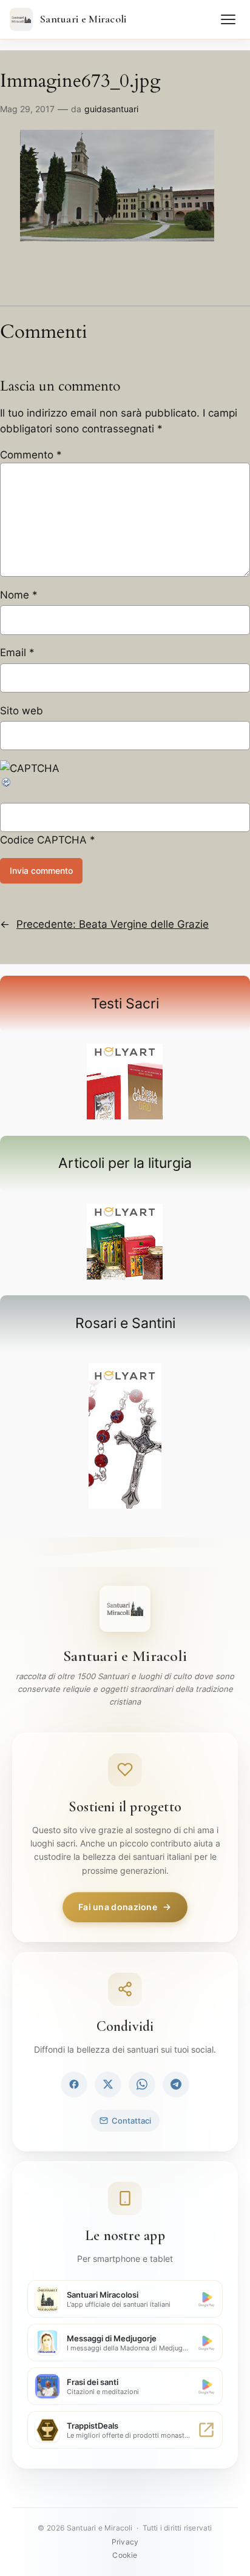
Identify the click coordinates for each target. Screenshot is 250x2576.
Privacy (125, 2542)
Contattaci (131, 2121)
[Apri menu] (228, 19)
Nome (19, 595)
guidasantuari (111, 109)
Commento (31, 455)
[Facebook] (74, 2084)
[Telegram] (176, 2084)
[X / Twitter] (108, 2084)
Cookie (125, 2555)
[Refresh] (7, 785)
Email (17, 652)
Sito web (22, 711)
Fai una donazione (118, 1907)
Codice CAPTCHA (43, 840)
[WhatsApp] (142, 2084)
